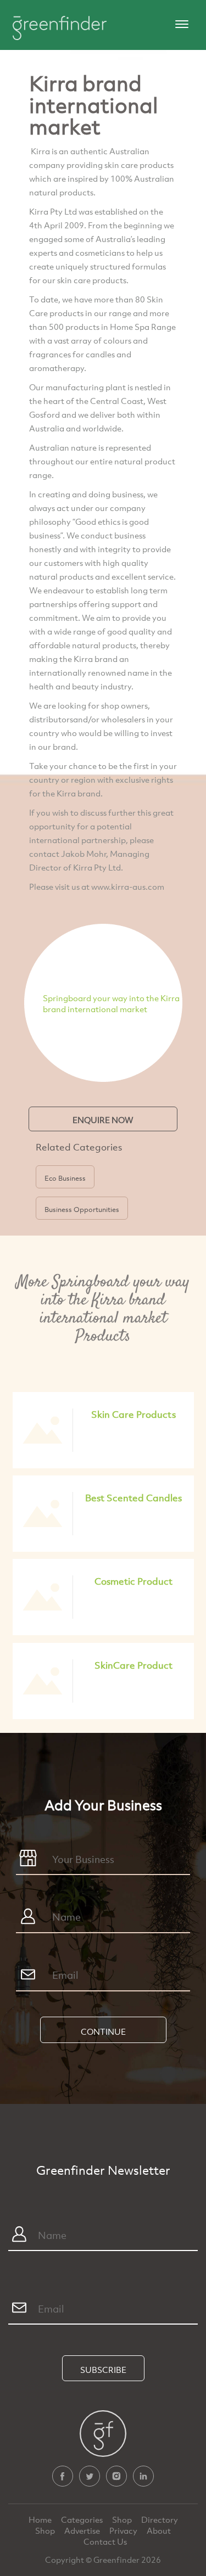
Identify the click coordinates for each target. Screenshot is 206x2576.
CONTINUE (103, 2031)
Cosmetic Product (133, 1581)
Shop (122, 2519)
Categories (83, 2519)
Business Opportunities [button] (82, 1209)
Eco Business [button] (65, 1178)
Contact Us (105, 2541)
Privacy (124, 2530)
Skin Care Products (133, 1414)
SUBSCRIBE (103, 2370)
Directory (160, 2519)
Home (41, 2519)
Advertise (83, 2530)
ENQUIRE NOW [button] (103, 1120)
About (159, 2530)
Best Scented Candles (133, 1498)
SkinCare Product (133, 1665)
